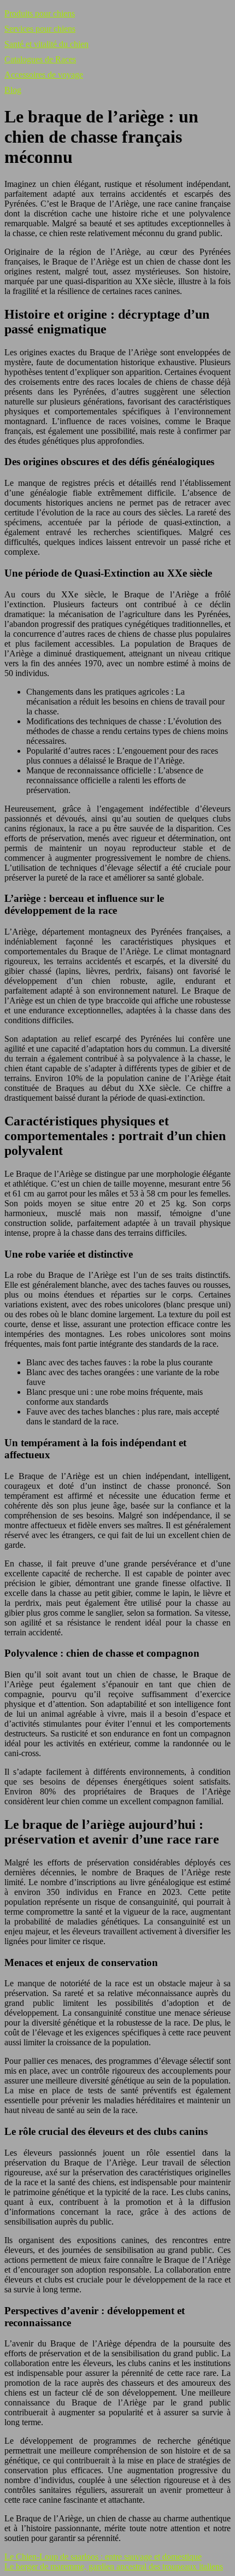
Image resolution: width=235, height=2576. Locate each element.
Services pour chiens (40, 29)
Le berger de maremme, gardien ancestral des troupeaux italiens (114, 2566)
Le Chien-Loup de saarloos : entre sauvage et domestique (103, 2557)
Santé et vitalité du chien (46, 44)
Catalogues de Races (40, 59)
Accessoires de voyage (44, 75)
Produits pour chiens (40, 13)
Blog (13, 90)
